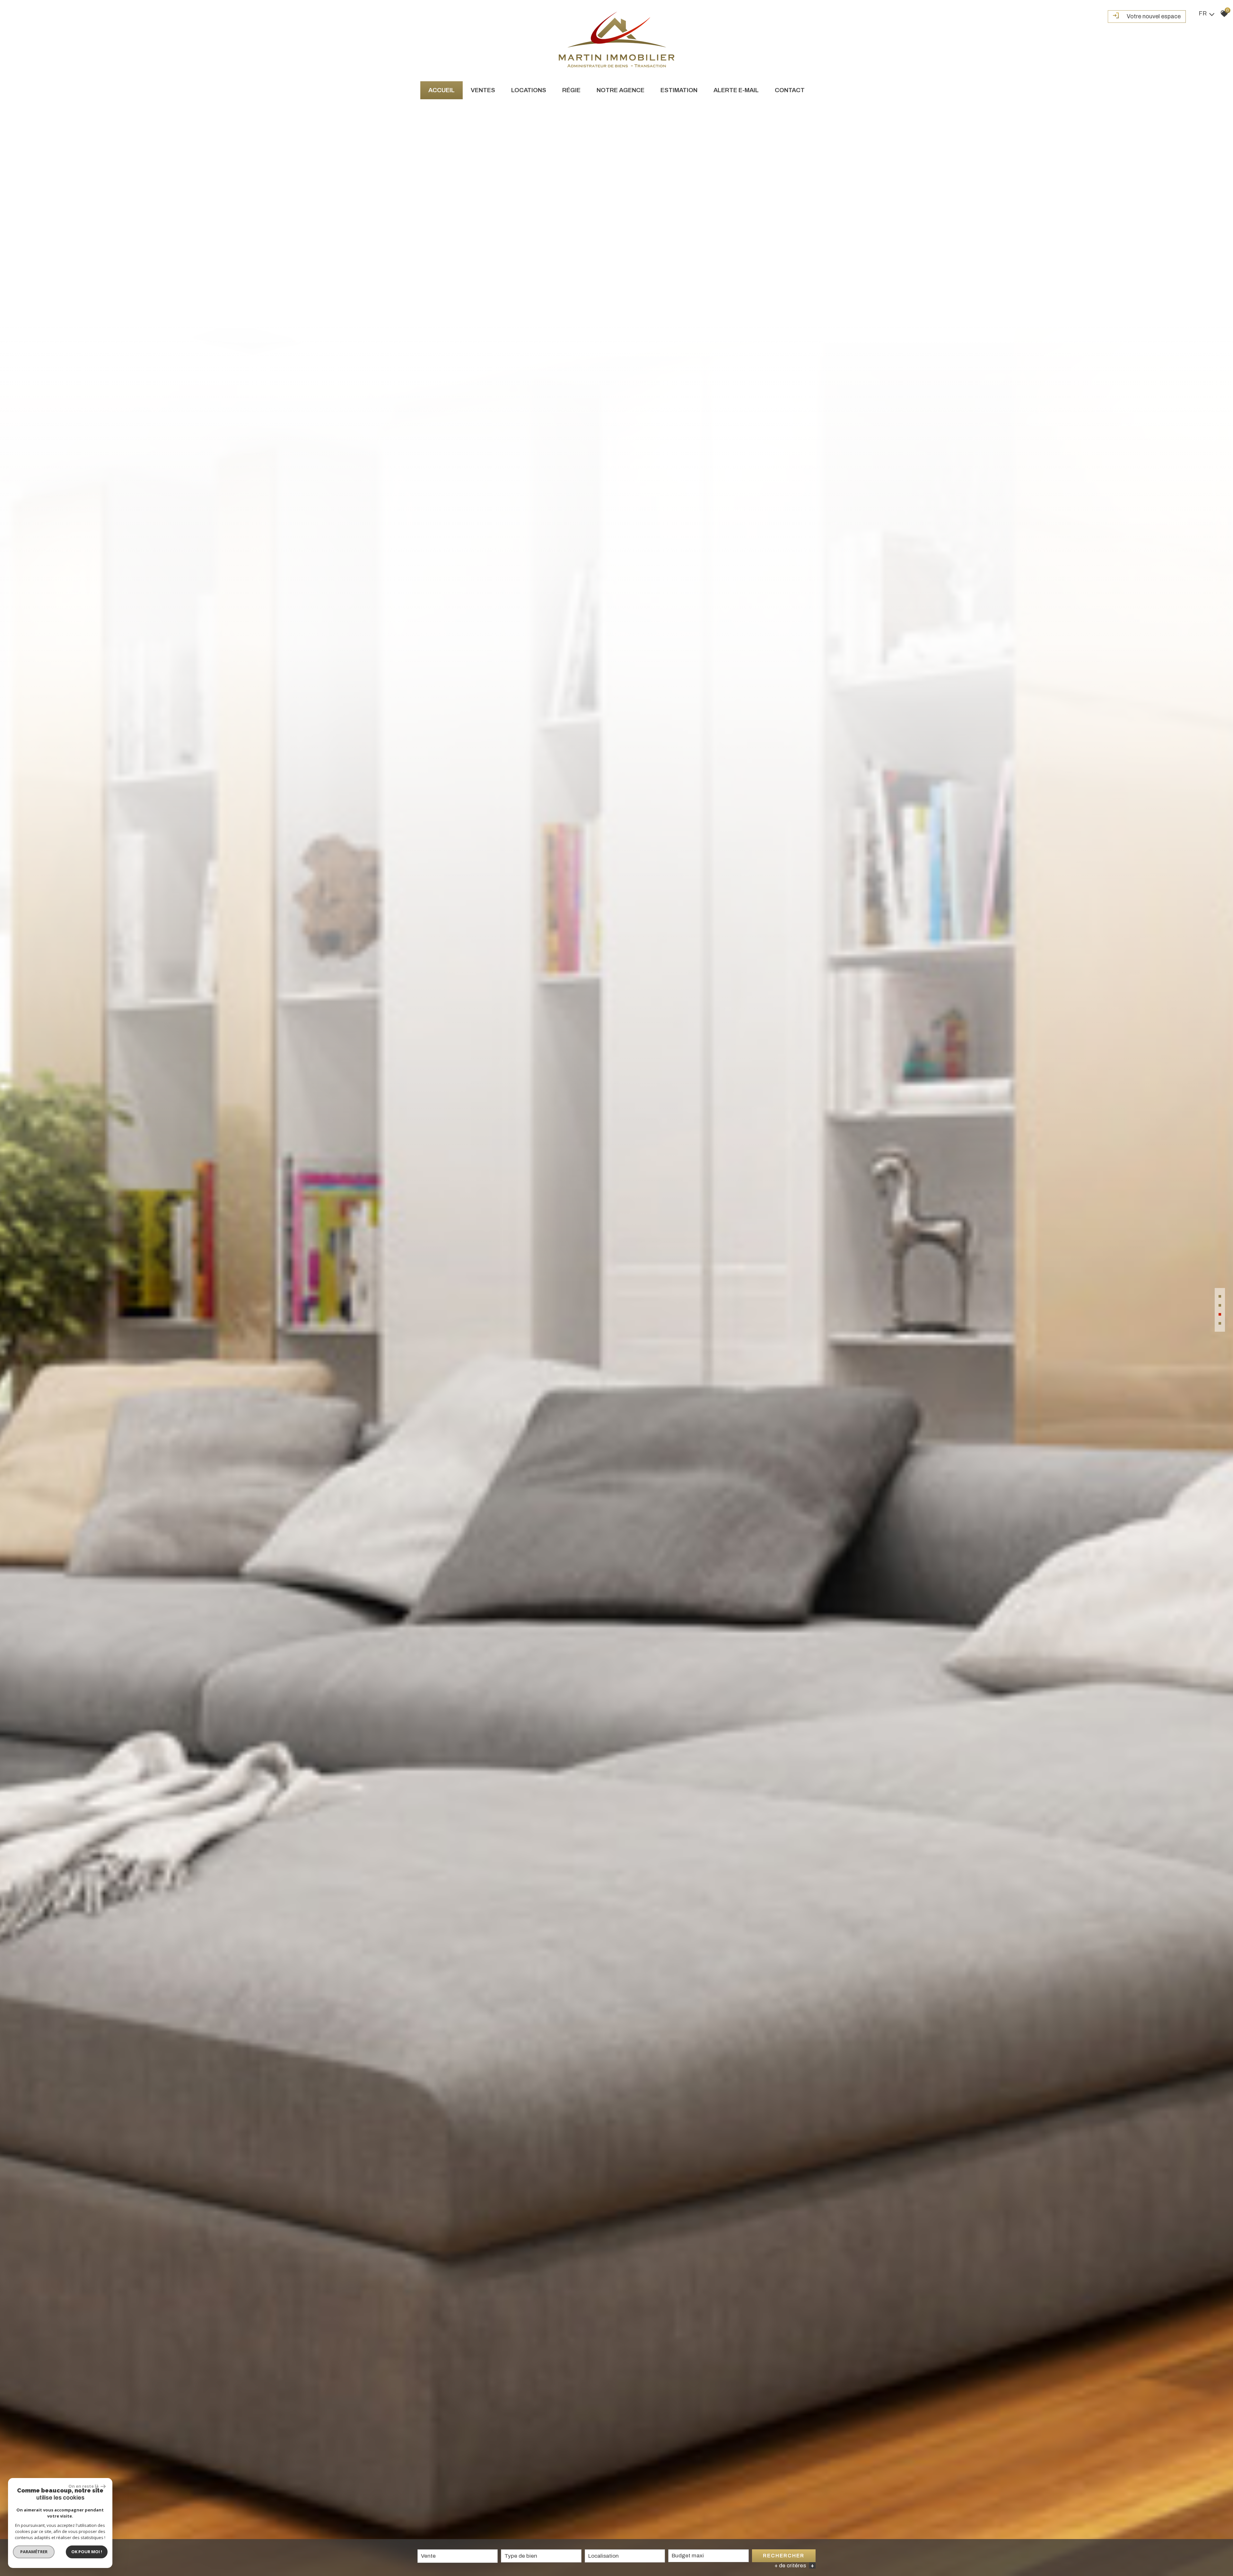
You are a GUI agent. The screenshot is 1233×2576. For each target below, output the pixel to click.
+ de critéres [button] (794, 2566)
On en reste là (84, 2486)
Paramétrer (34, 2552)
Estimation (679, 90)
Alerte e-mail (736, 90)
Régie (571, 90)
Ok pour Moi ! (87, 2552)
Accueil (442, 90)
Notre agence (621, 90)
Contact (790, 90)
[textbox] (541, 2556)
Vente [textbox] (428, 2556)
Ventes (483, 90)
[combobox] (458, 2556)
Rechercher (784, 2556)
